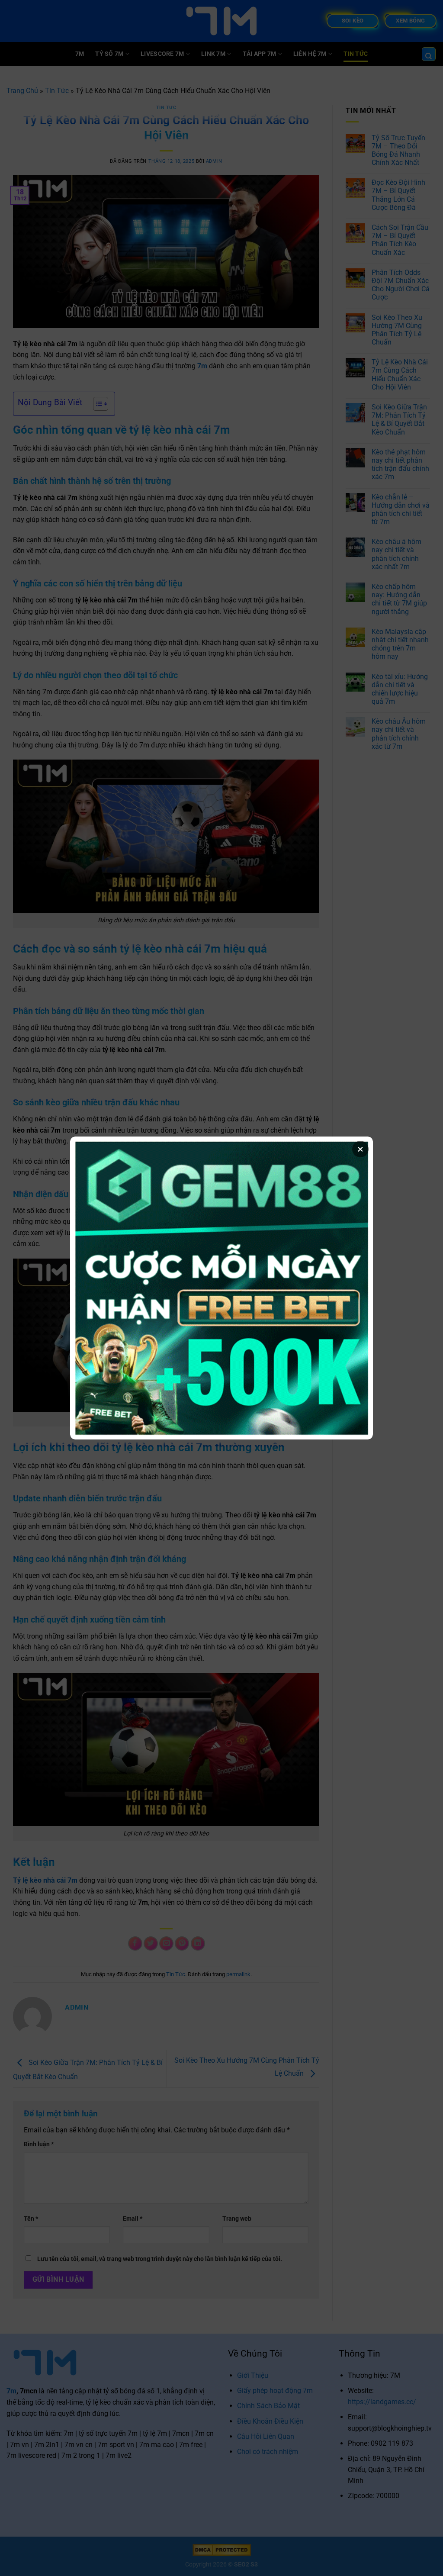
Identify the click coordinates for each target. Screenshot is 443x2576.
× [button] (360, 1149)
